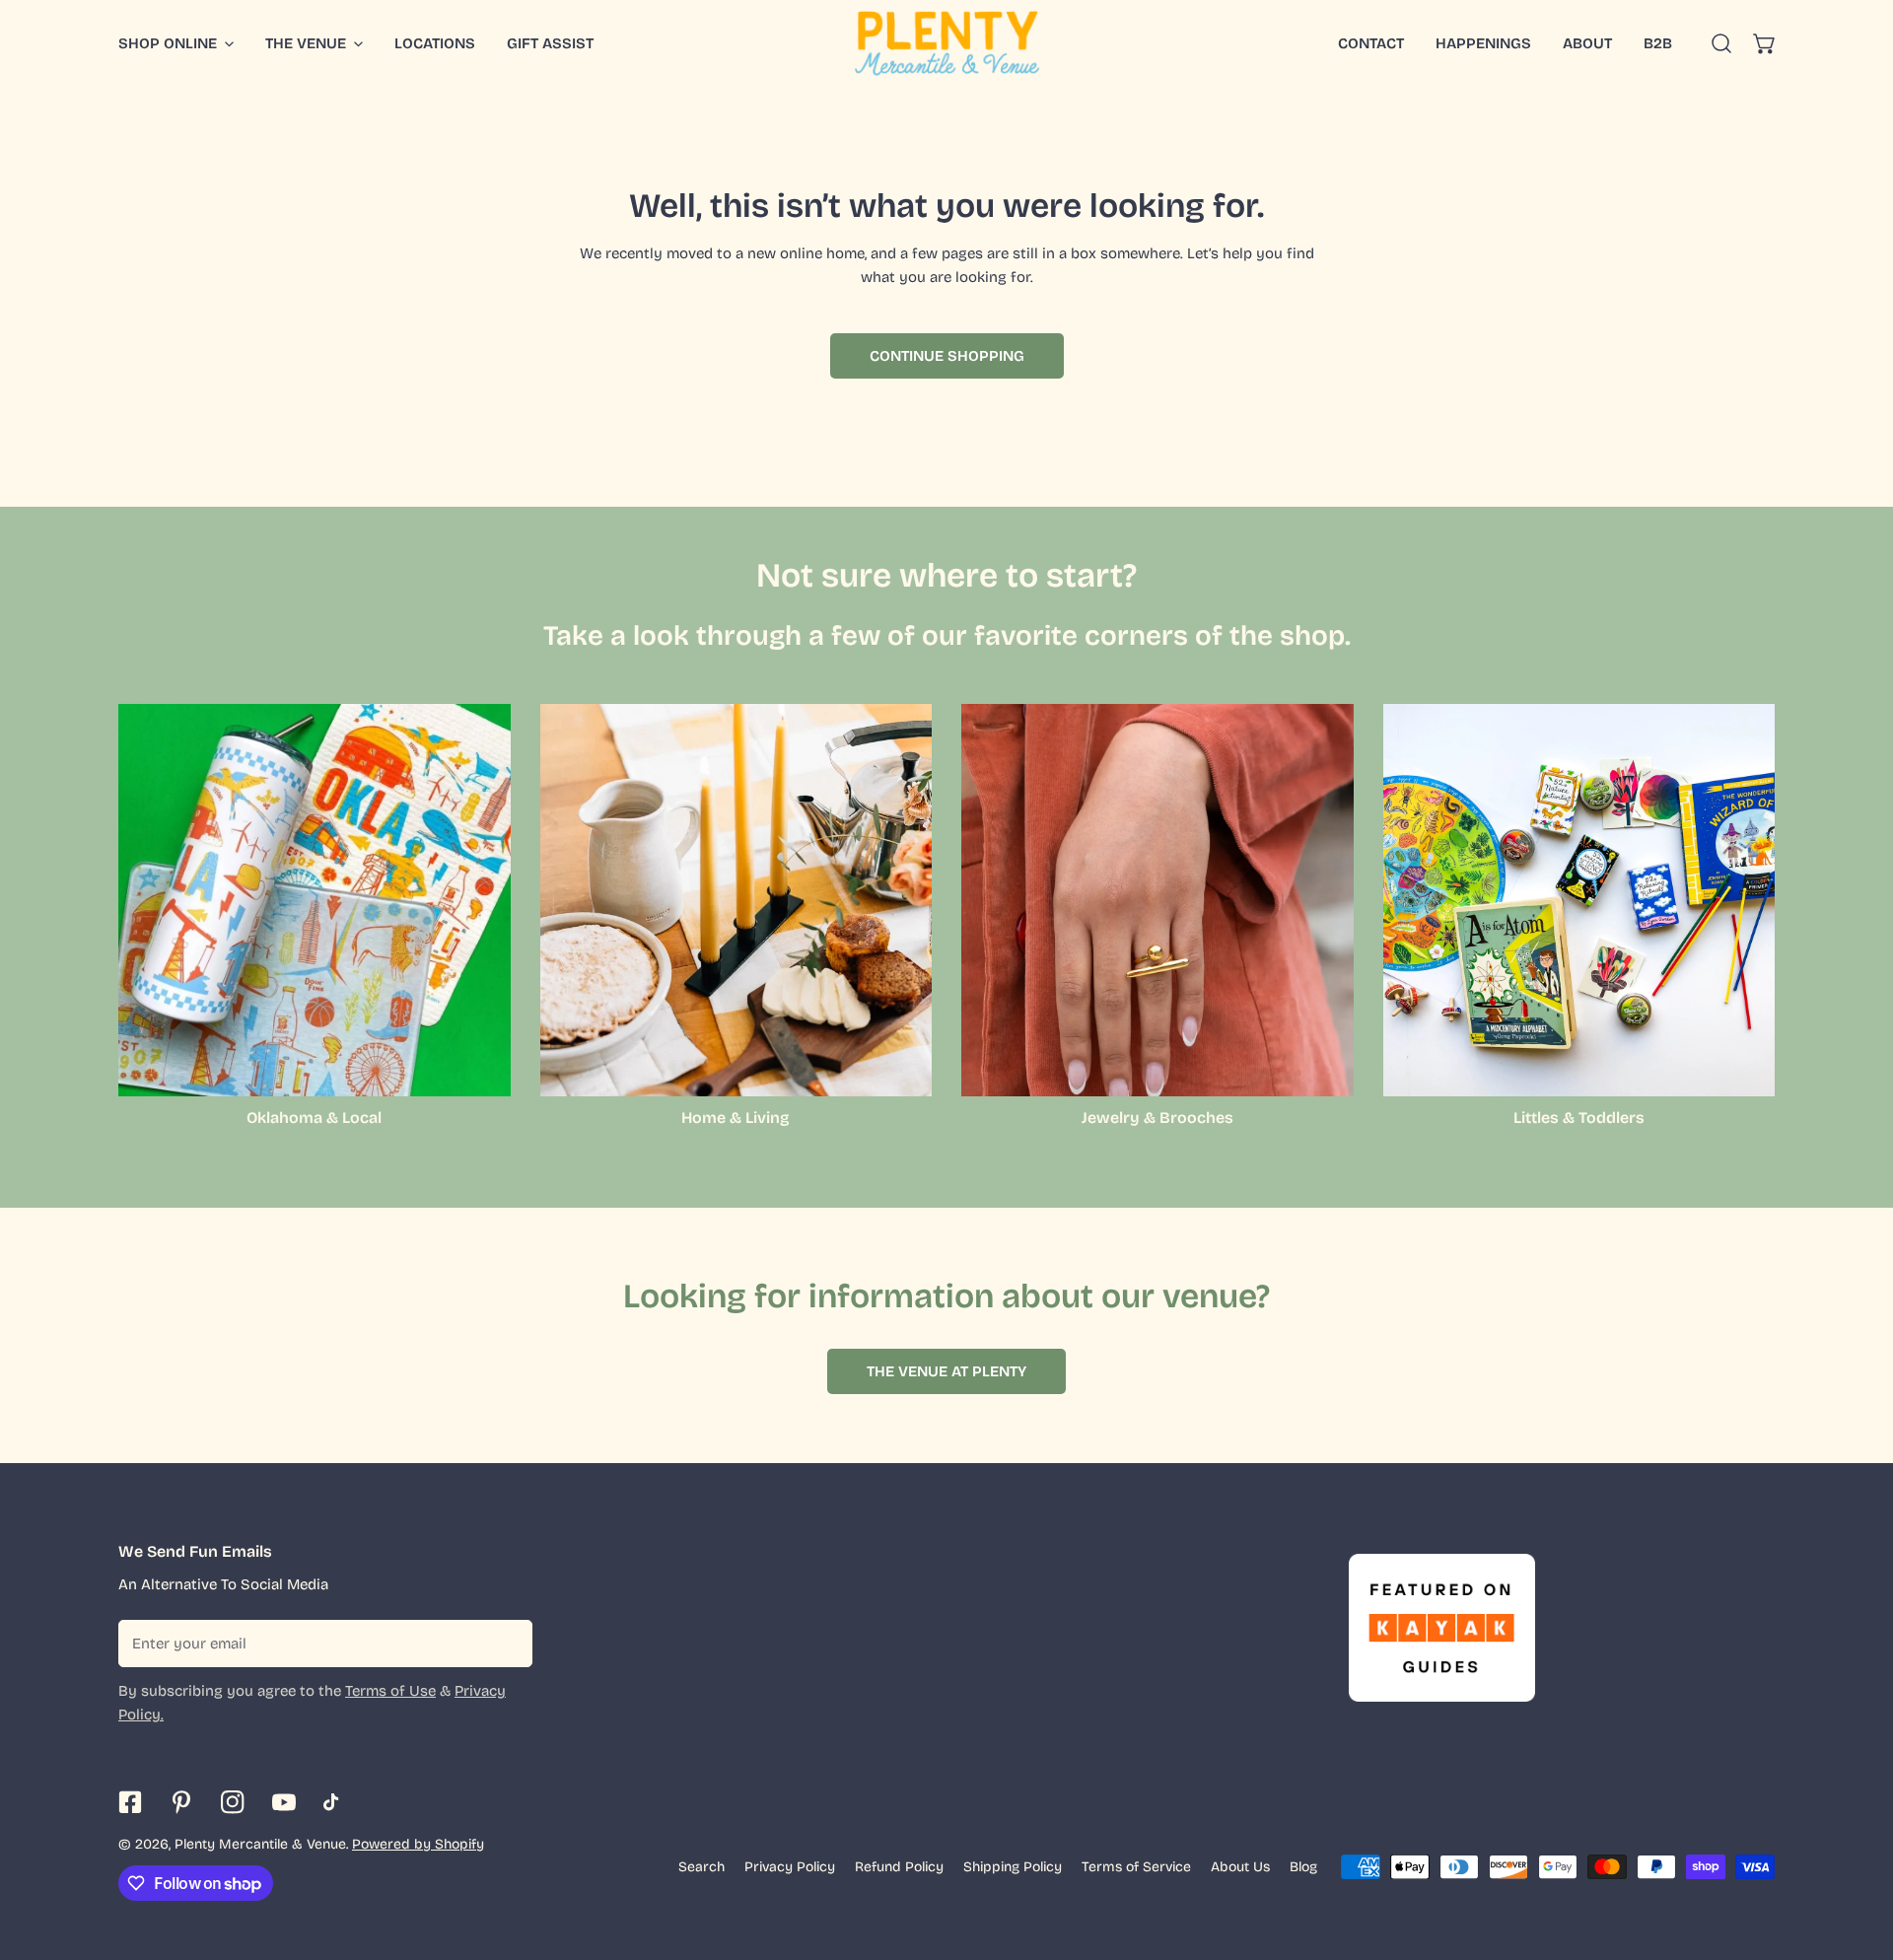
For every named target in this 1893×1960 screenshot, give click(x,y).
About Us (1240, 1867)
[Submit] (507, 1643)
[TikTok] (335, 1802)
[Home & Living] (736, 900)
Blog (1303, 1867)
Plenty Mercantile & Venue (260, 1844)
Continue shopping (947, 356)
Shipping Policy (1013, 1867)
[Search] (1721, 43)
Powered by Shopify (418, 1844)
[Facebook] (130, 1802)
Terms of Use (390, 1691)
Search (701, 1867)
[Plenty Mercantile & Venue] (947, 43)
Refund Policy (899, 1867)
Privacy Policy (790, 1867)
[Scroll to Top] (1858, 1855)
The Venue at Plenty (946, 1371)
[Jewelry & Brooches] (1157, 900)
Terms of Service (1136, 1867)
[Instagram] (233, 1802)
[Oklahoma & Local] (315, 900)
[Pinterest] (181, 1802)
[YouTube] (284, 1802)
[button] (1765, 43)
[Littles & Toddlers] (1579, 900)
